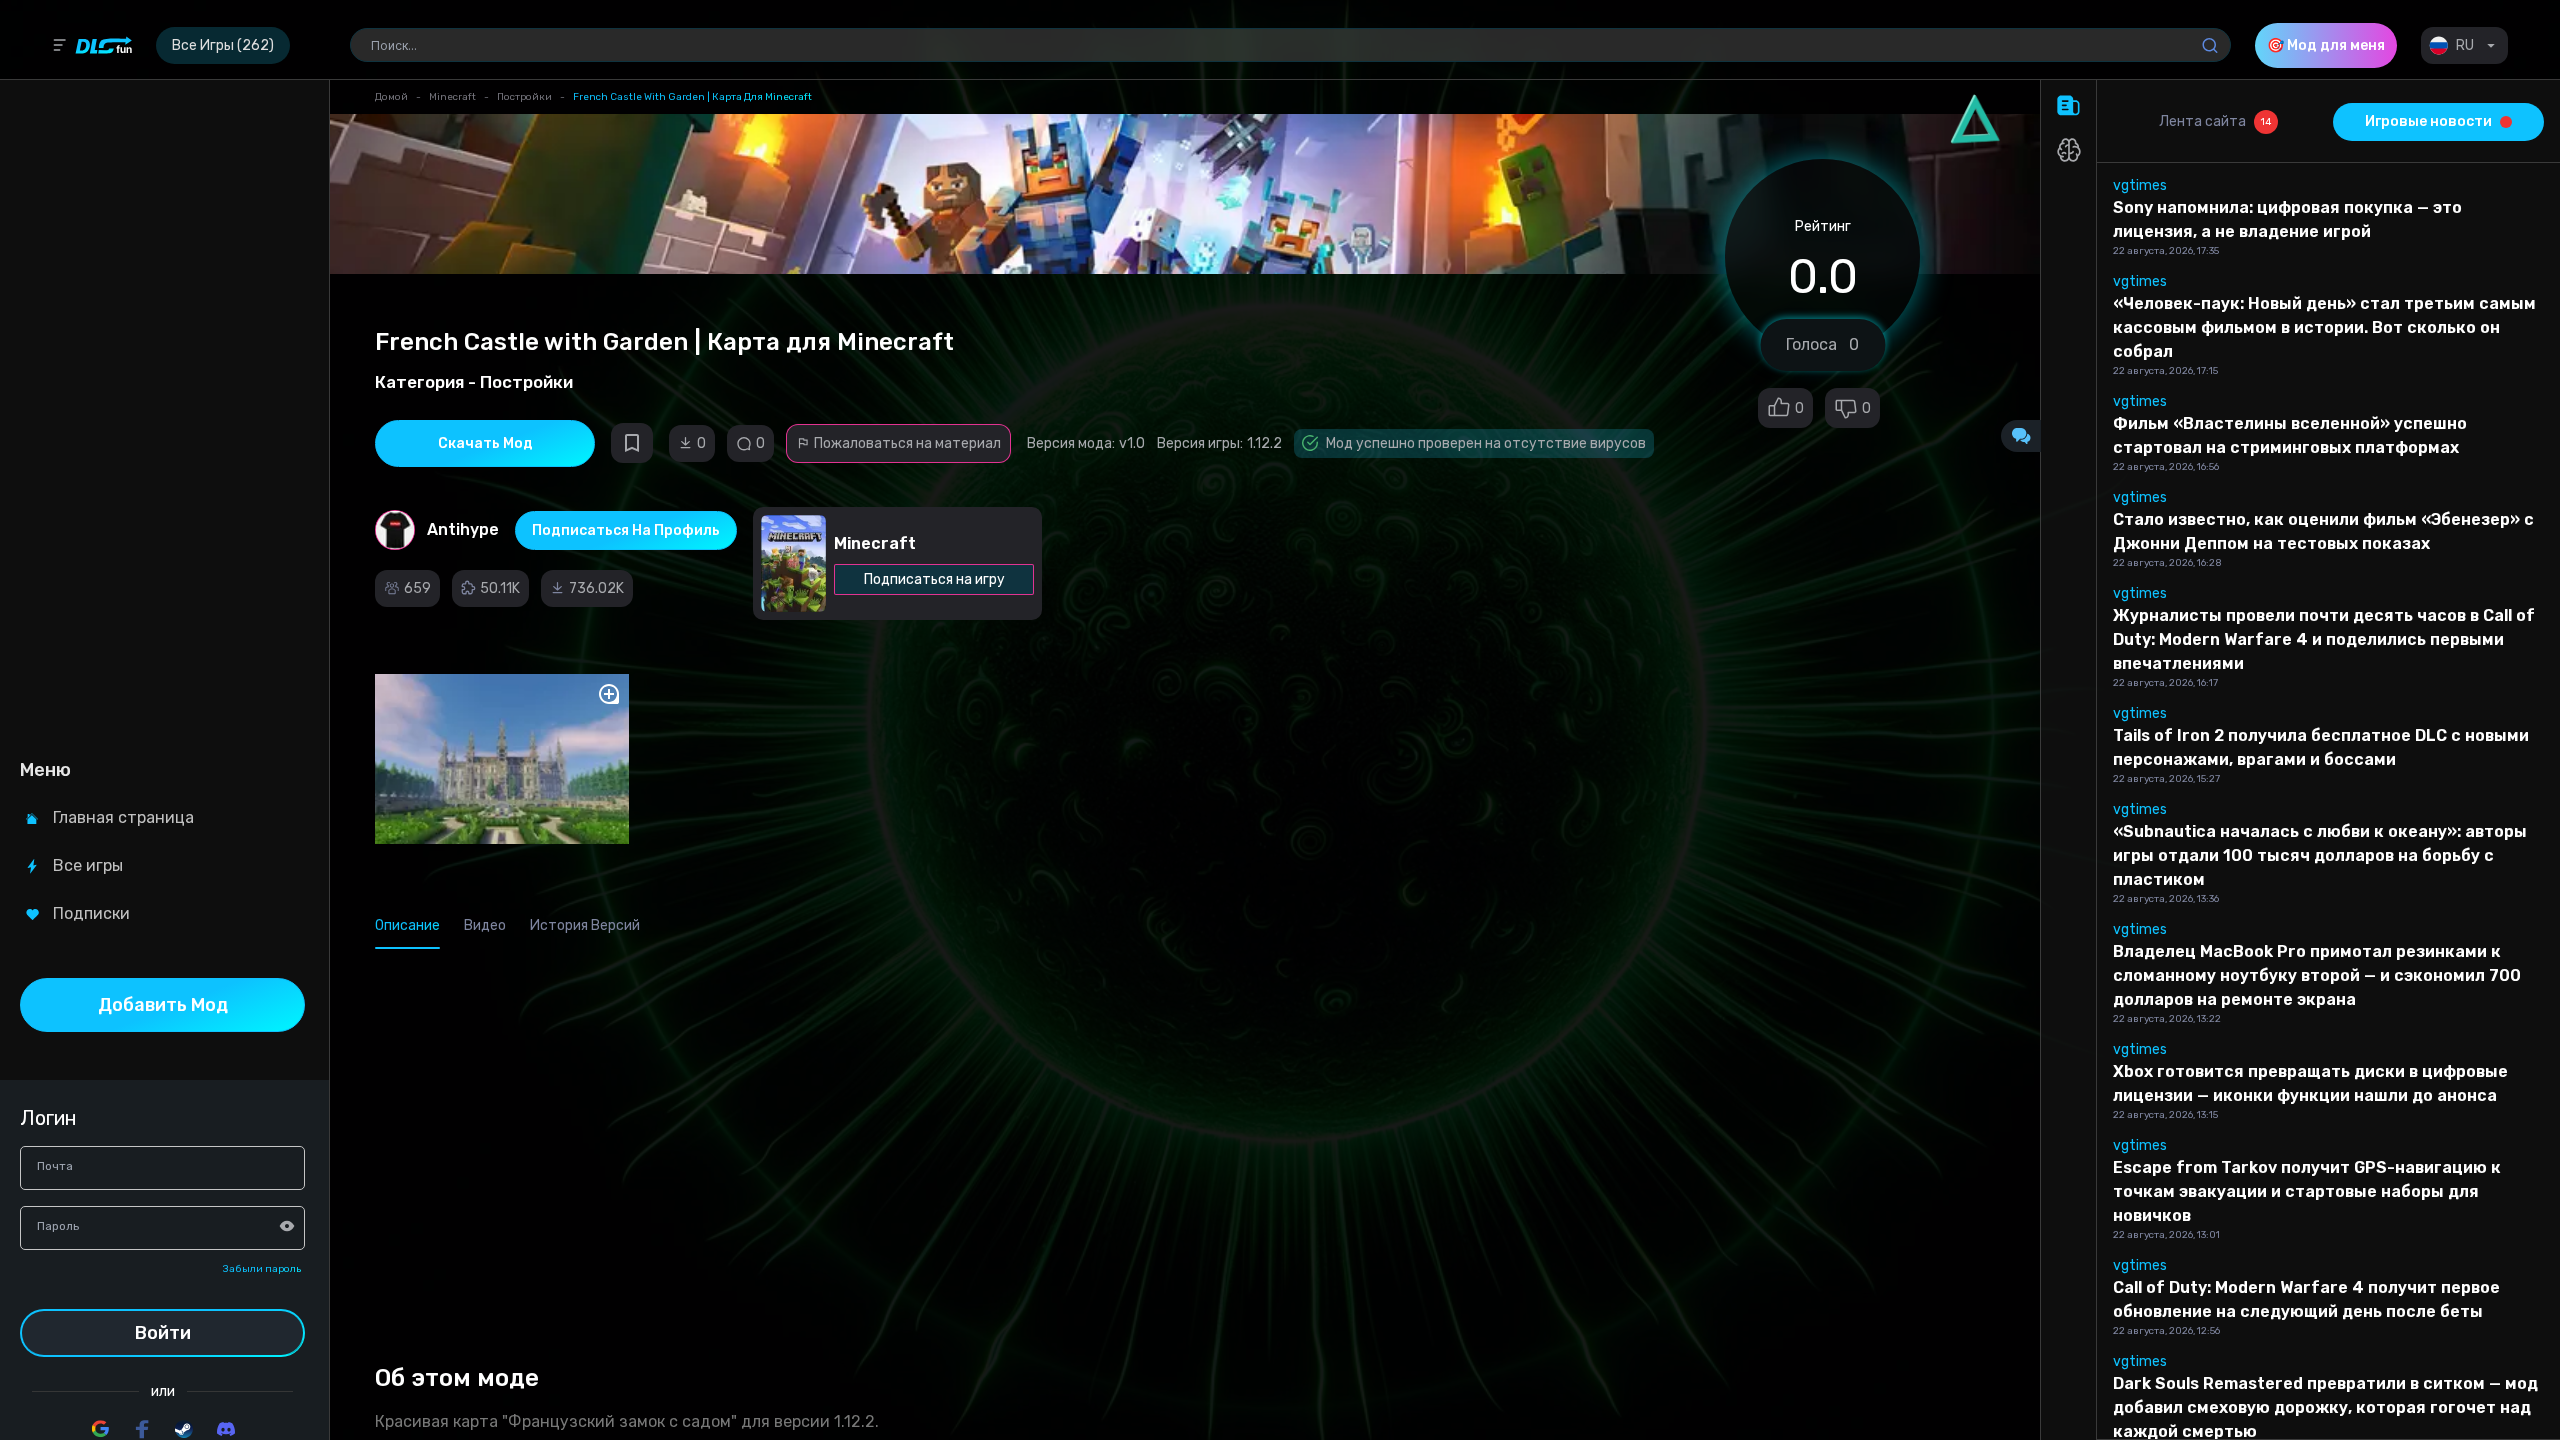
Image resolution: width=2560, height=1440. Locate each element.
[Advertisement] (162, 416)
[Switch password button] (287, 1226)
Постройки (524, 97)
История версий (585, 925)
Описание (407, 925)
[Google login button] (100, 1429)
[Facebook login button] (142, 1429)
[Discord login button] (226, 1429)
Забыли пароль (262, 1269)
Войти (163, 1333)
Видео (485, 925)
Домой (391, 97)
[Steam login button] (184, 1429)
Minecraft (452, 97)
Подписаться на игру (934, 579)
